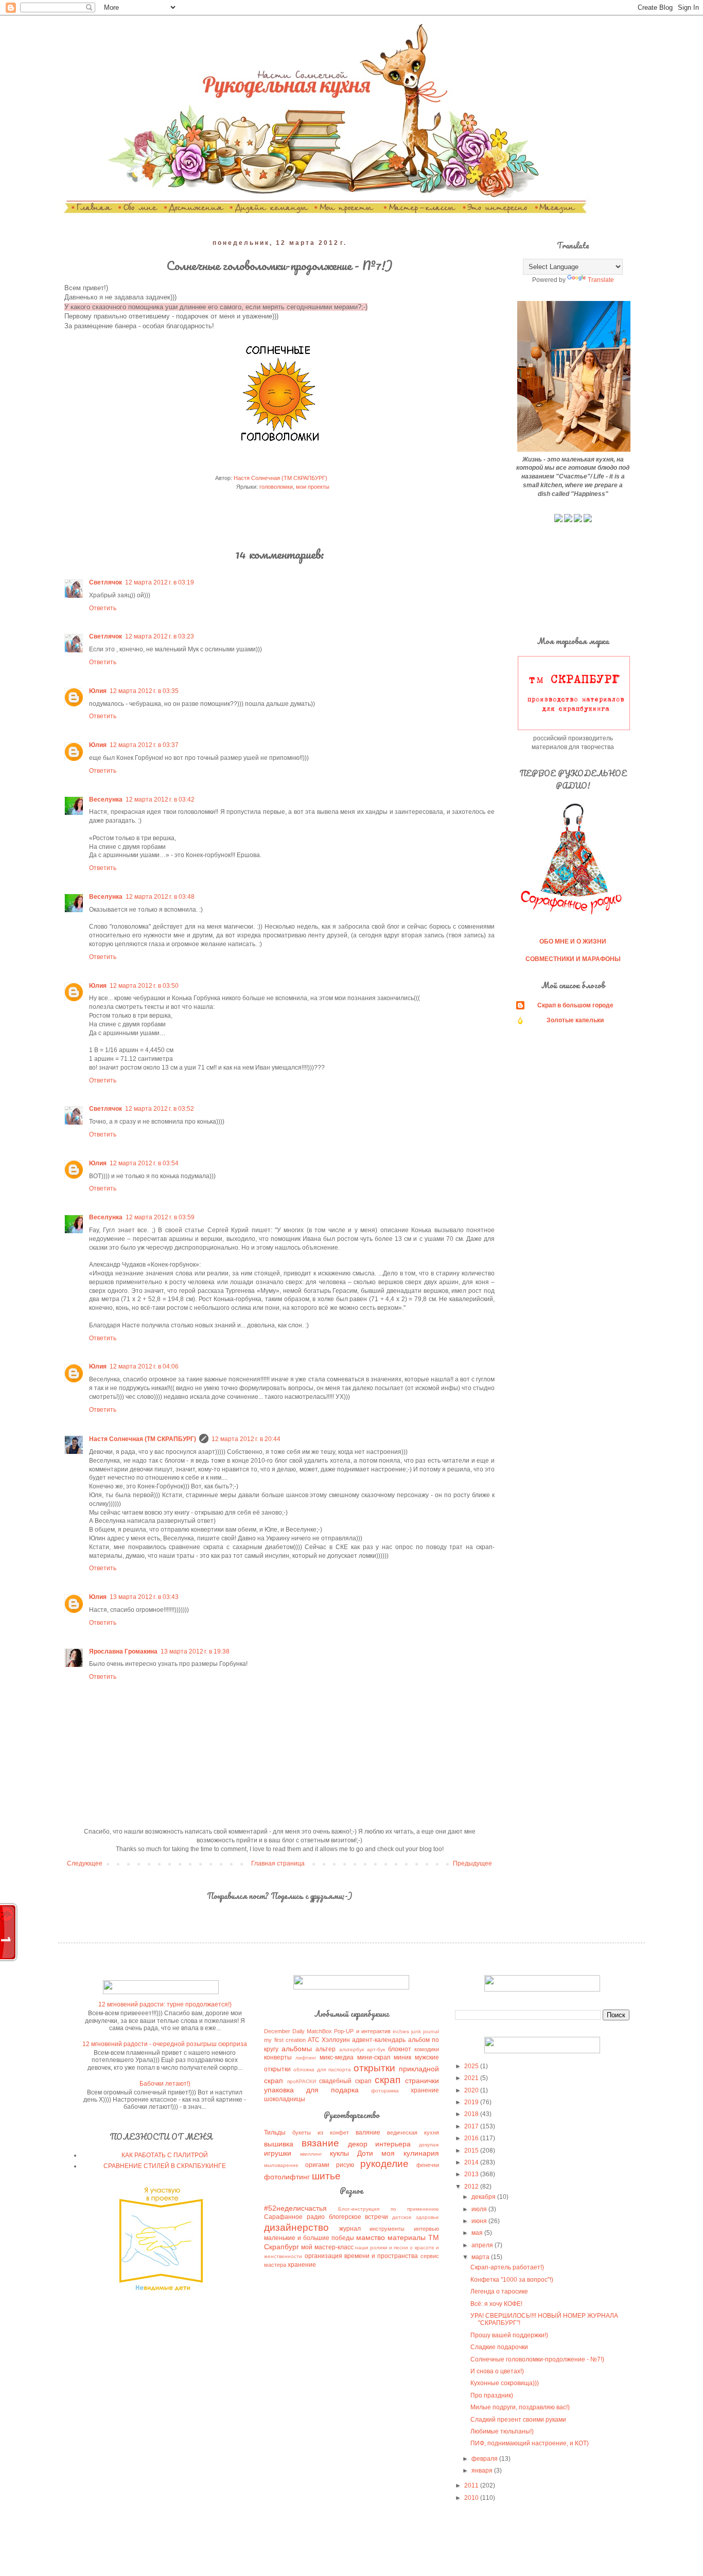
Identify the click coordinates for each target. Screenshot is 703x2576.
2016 (472, 2138)
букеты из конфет (321, 2133)
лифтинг (306, 2058)
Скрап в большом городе (575, 1005)
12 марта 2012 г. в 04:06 (144, 1366)
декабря (484, 2197)
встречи (376, 2217)
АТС (314, 2040)
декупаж (429, 2145)
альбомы (297, 2049)
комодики (427, 2049)
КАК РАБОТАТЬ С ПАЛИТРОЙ (165, 2155)
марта (481, 2257)
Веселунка (106, 800)
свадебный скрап (345, 2081)
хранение (425, 2090)
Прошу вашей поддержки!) (509, 2335)
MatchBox (319, 2031)
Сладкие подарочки (499, 2347)
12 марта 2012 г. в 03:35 (144, 691)
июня (480, 2221)
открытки (374, 2068)
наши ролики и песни (382, 2248)
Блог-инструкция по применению (388, 2209)
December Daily (284, 2031)
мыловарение (281, 2165)
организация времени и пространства (362, 2256)
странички (422, 2081)
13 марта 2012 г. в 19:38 (195, 1651)
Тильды (275, 2133)
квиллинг (311, 2154)
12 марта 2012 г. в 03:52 (160, 1109)
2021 (472, 2078)
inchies (401, 2031)
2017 (472, 2126)
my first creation (285, 2040)
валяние (368, 2133)
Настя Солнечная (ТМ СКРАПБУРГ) (143, 1439)
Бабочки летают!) (165, 2084)
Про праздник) (492, 2395)
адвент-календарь (379, 2040)
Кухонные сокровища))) (505, 2383)
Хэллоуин (336, 2040)
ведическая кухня (413, 2133)
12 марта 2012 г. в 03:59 (160, 1217)
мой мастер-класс (327, 2247)
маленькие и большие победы (309, 2238)
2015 (472, 2151)
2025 (472, 2066)
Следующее (85, 1863)
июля (480, 2209)
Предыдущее (472, 1863)
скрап (388, 2080)
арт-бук (376, 2049)
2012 (472, 2187)
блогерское (345, 2217)
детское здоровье (416, 2217)
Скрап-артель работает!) (507, 2267)
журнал (350, 2229)
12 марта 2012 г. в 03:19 (160, 582)
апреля (483, 2245)
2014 (472, 2162)
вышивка (279, 2144)
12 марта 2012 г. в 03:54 (144, 1163)
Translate (601, 280)
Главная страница (278, 1863)
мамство (371, 2237)
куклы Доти (351, 2153)
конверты (278, 2057)
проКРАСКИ (302, 2081)
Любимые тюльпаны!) (502, 2431)
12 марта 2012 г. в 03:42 (160, 800)
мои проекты (313, 487)
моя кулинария (410, 2153)
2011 (472, 2485)
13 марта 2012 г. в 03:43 (144, 1597)
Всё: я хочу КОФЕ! (496, 2304)
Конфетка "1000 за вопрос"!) (512, 2280)
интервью (426, 2229)
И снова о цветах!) (497, 2371)
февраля (485, 2459)
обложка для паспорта (322, 2069)
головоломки (276, 487)
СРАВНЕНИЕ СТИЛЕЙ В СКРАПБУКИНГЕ (165, 2166)
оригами (317, 2165)
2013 (472, 2174)
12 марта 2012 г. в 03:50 (144, 986)
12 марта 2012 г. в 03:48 (160, 897)
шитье (326, 2176)
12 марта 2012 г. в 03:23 (160, 636)
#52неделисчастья (295, 2208)
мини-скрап (374, 2057)
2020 (472, 2090)
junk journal (425, 2031)
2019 (472, 2102)
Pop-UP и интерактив (362, 2031)
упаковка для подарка (311, 2090)
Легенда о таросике (499, 2291)
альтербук (351, 2049)
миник (402, 2057)
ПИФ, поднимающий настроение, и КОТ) (530, 2443)
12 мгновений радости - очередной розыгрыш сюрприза (165, 2044)
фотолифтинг (287, 2177)
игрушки (278, 2153)
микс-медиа (337, 2057)
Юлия (98, 691)
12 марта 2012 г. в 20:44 (246, 1439)
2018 (472, 2114)
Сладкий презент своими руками (518, 2420)
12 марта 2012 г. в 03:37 (144, 745)
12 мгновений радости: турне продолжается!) (165, 2004)
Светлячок (106, 582)
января (483, 2471)
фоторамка (385, 2091)
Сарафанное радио (294, 2217)
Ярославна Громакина (123, 1651)
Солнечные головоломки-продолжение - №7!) (537, 2359)
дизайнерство (296, 2227)
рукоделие (384, 2164)
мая (478, 2233)
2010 (472, 2498)
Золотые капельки (575, 1020)
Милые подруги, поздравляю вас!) (520, 2407)
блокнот (400, 2049)
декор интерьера (380, 2144)
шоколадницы (285, 2099)
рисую (345, 2165)
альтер (326, 2049)
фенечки (428, 2165)
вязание (320, 2143)
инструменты (387, 2229)
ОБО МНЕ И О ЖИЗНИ (573, 941)
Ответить (103, 608)
